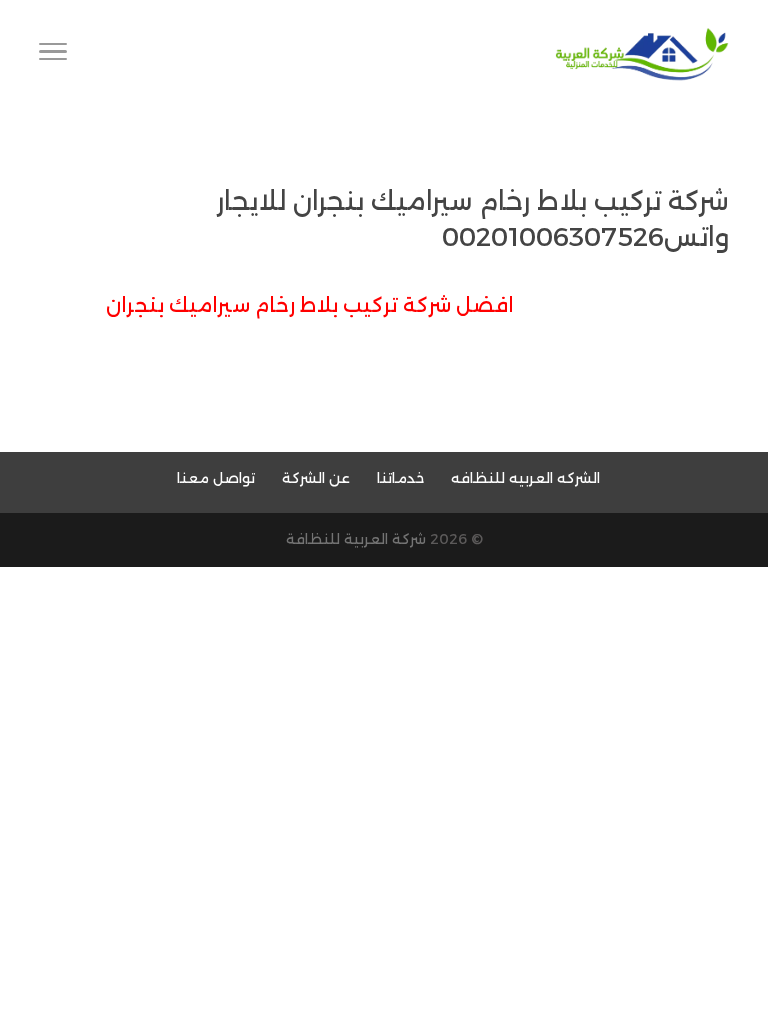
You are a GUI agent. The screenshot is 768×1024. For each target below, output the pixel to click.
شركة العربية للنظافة (356, 539)
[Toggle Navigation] (53, 55)
